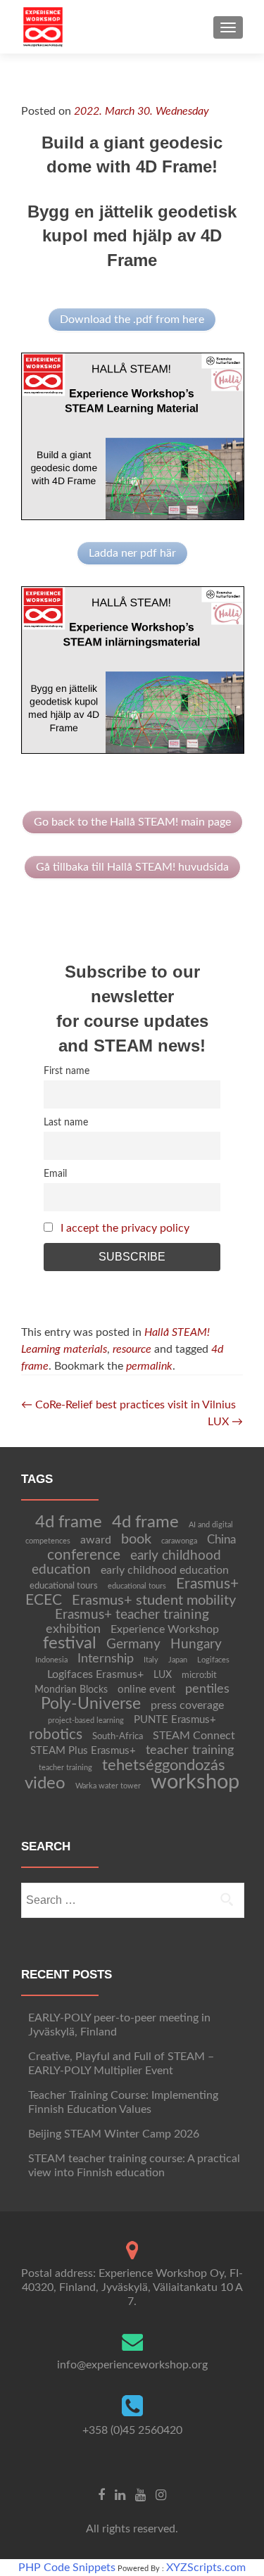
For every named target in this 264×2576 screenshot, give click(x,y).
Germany (133, 1644)
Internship (106, 1659)
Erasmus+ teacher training (132, 1615)
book (136, 1539)
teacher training (190, 1750)
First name (67, 1071)
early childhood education (165, 1570)
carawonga (179, 1541)
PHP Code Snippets (67, 2568)
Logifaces (213, 1660)
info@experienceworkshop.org (132, 2365)
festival (70, 1643)
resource (132, 1349)
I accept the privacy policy (125, 1228)
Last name (66, 1122)
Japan (178, 1660)
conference (84, 1555)
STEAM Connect (194, 1736)
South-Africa (118, 1736)
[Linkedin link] (120, 2494)
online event (146, 1690)
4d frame (69, 1522)
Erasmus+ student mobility (154, 1600)
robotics (56, 1735)
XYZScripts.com (206, 2568)
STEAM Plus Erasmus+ (83, 1751)
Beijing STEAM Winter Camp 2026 (114, 2134)
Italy (151, 1660)
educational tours (64, 1586)
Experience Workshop (165, 1629)
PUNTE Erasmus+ (175, 1720)
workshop (195, 1782)
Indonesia (51, 1660)
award (96, 1540)
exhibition (73, 1629)
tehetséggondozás (164, 1765)
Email (55, 1174)
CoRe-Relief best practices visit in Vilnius (128, 1405)
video (45, 1783)
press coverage (187, 1705)
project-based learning (86, 1721)
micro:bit (199, 1675)
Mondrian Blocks (71, 1690)
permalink (149, 1366)
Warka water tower (108, 1786)
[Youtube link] (140, 2494)
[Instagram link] (161, 2494)
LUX (225, 1422)
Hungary (196, 1644)
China (221, 1540)
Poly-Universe (91, 1704)
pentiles (207, 1689)
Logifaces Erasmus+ (95, 1674)
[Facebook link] (101, 2494)
